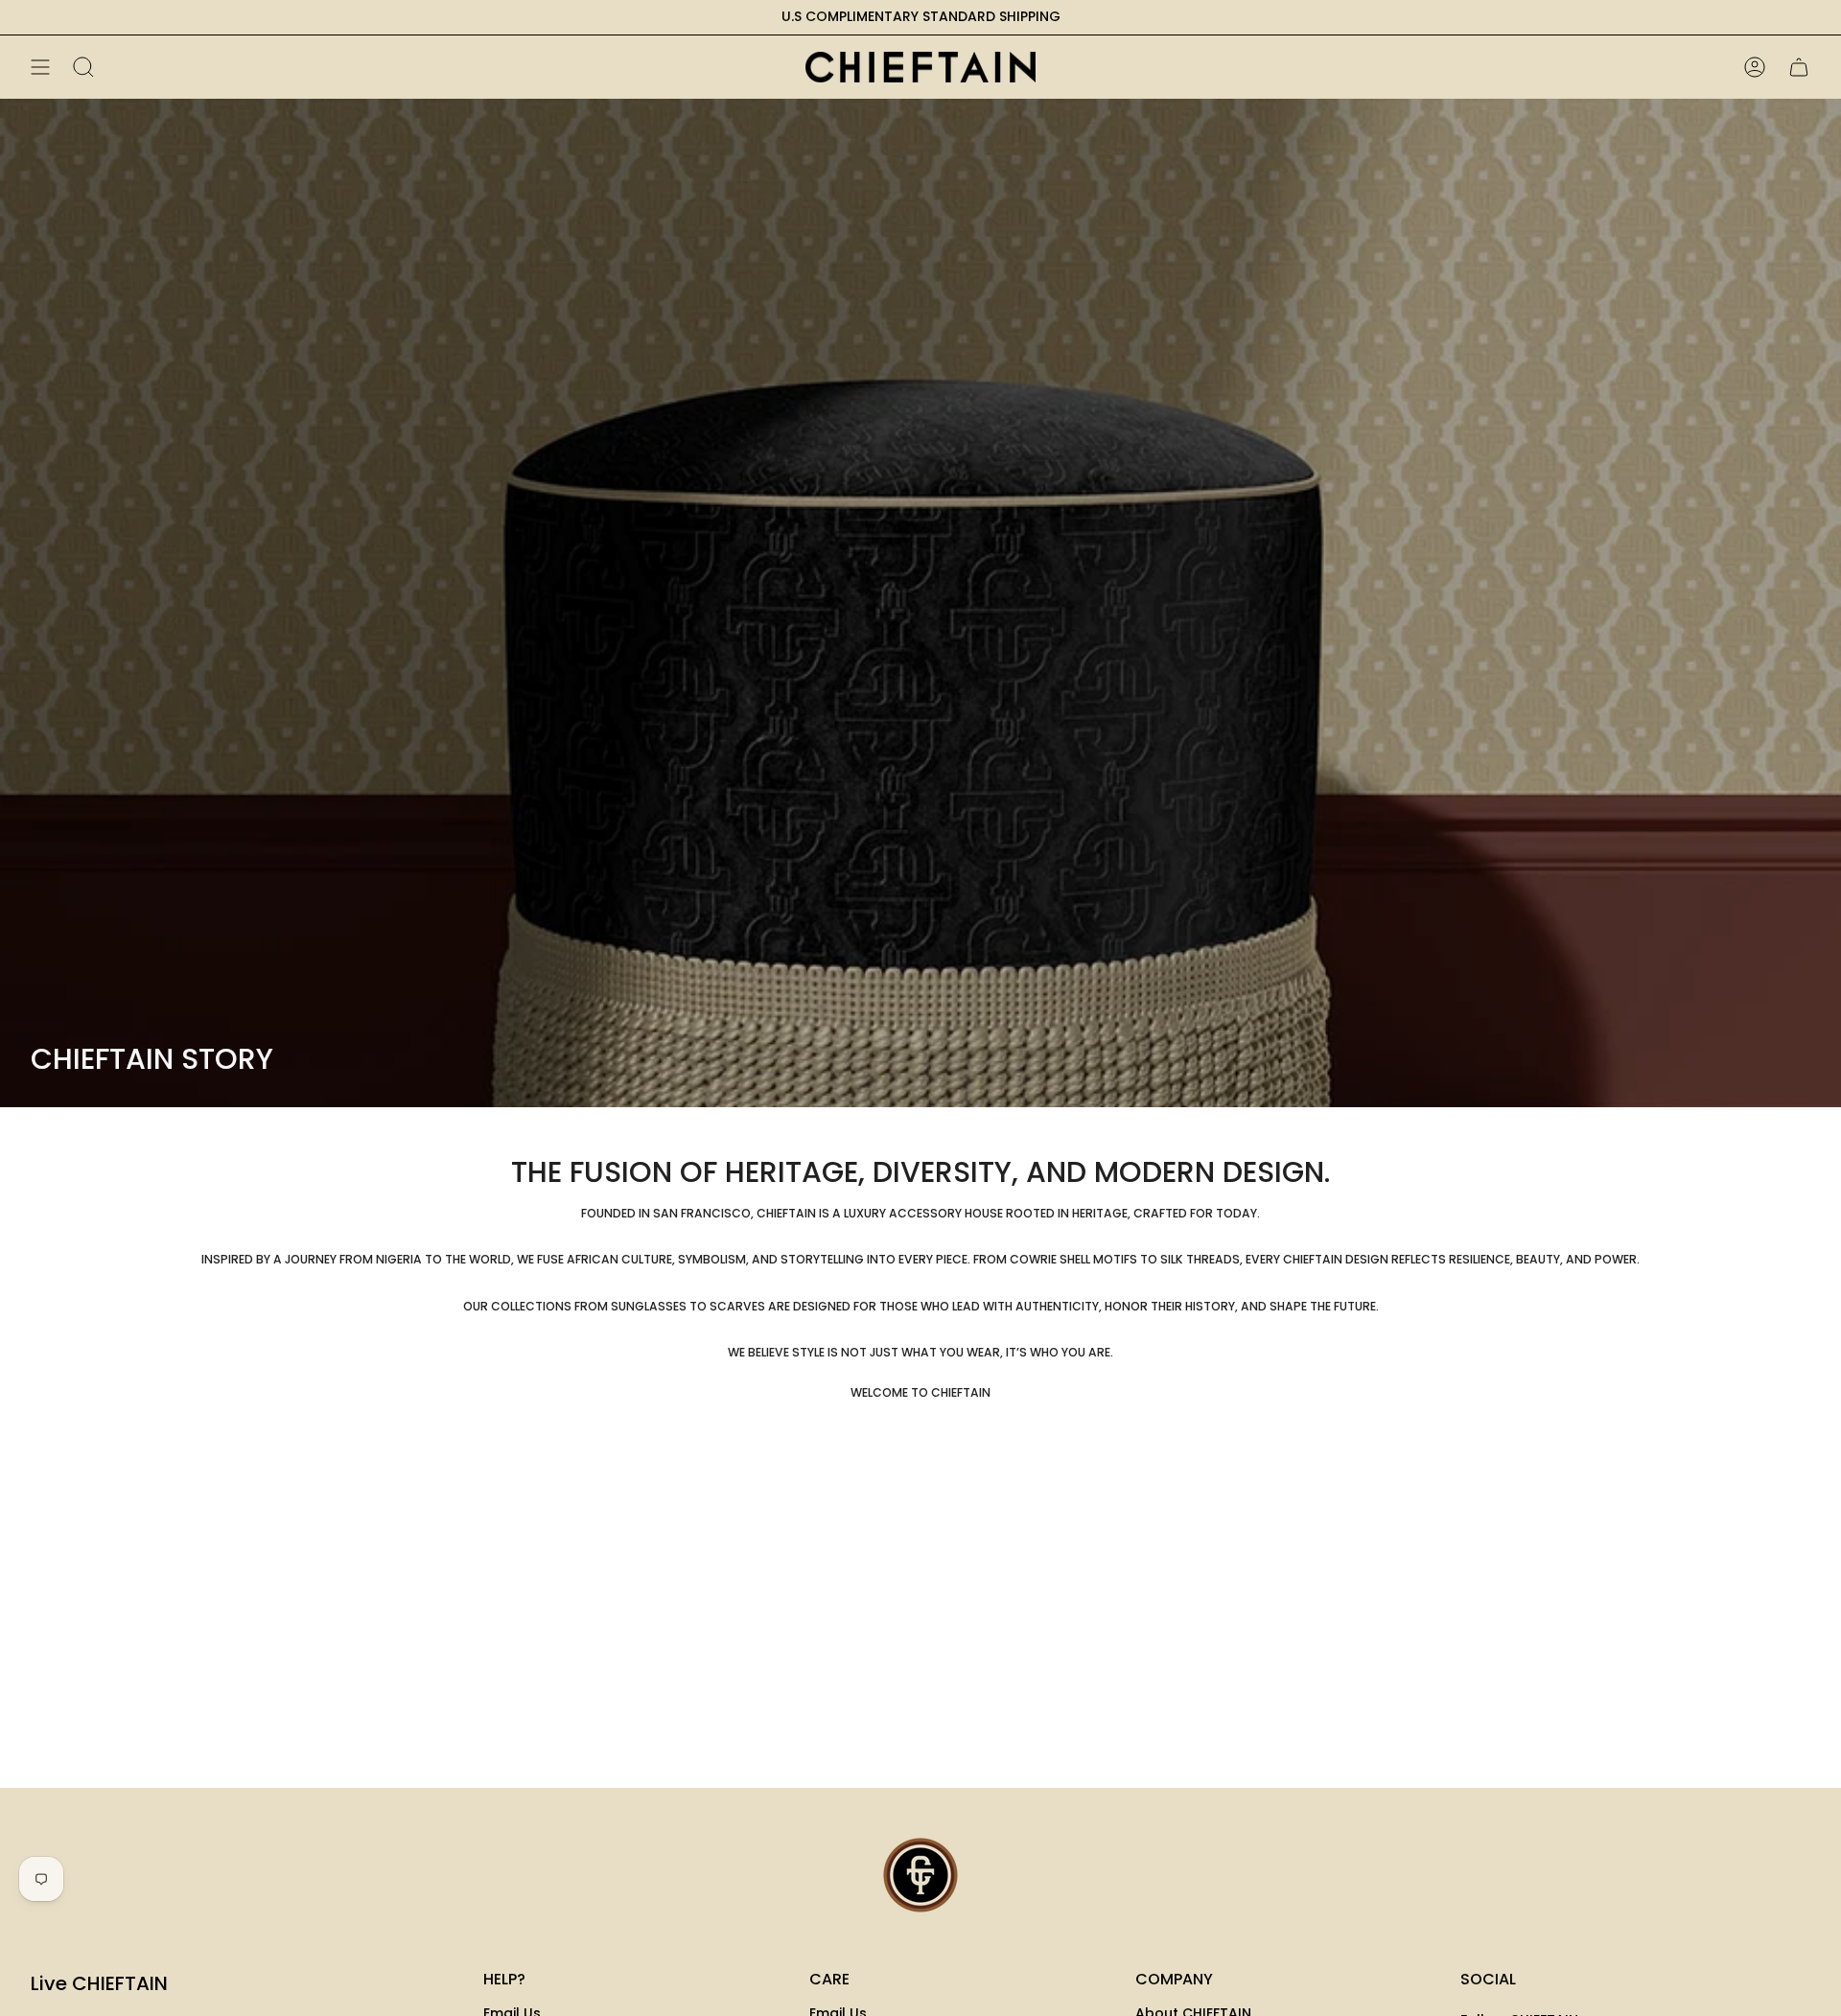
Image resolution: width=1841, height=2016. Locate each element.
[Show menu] (40, 67)
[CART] (1799, 67)
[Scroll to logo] (920, 1875)
